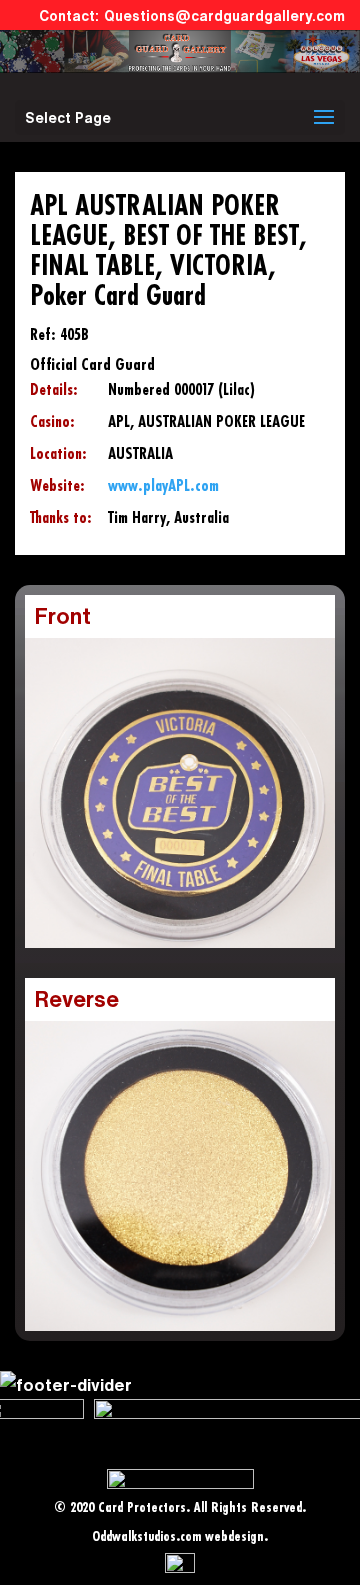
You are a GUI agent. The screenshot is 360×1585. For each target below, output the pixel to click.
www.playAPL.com (163, 486)
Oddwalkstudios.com (146, 1537)
